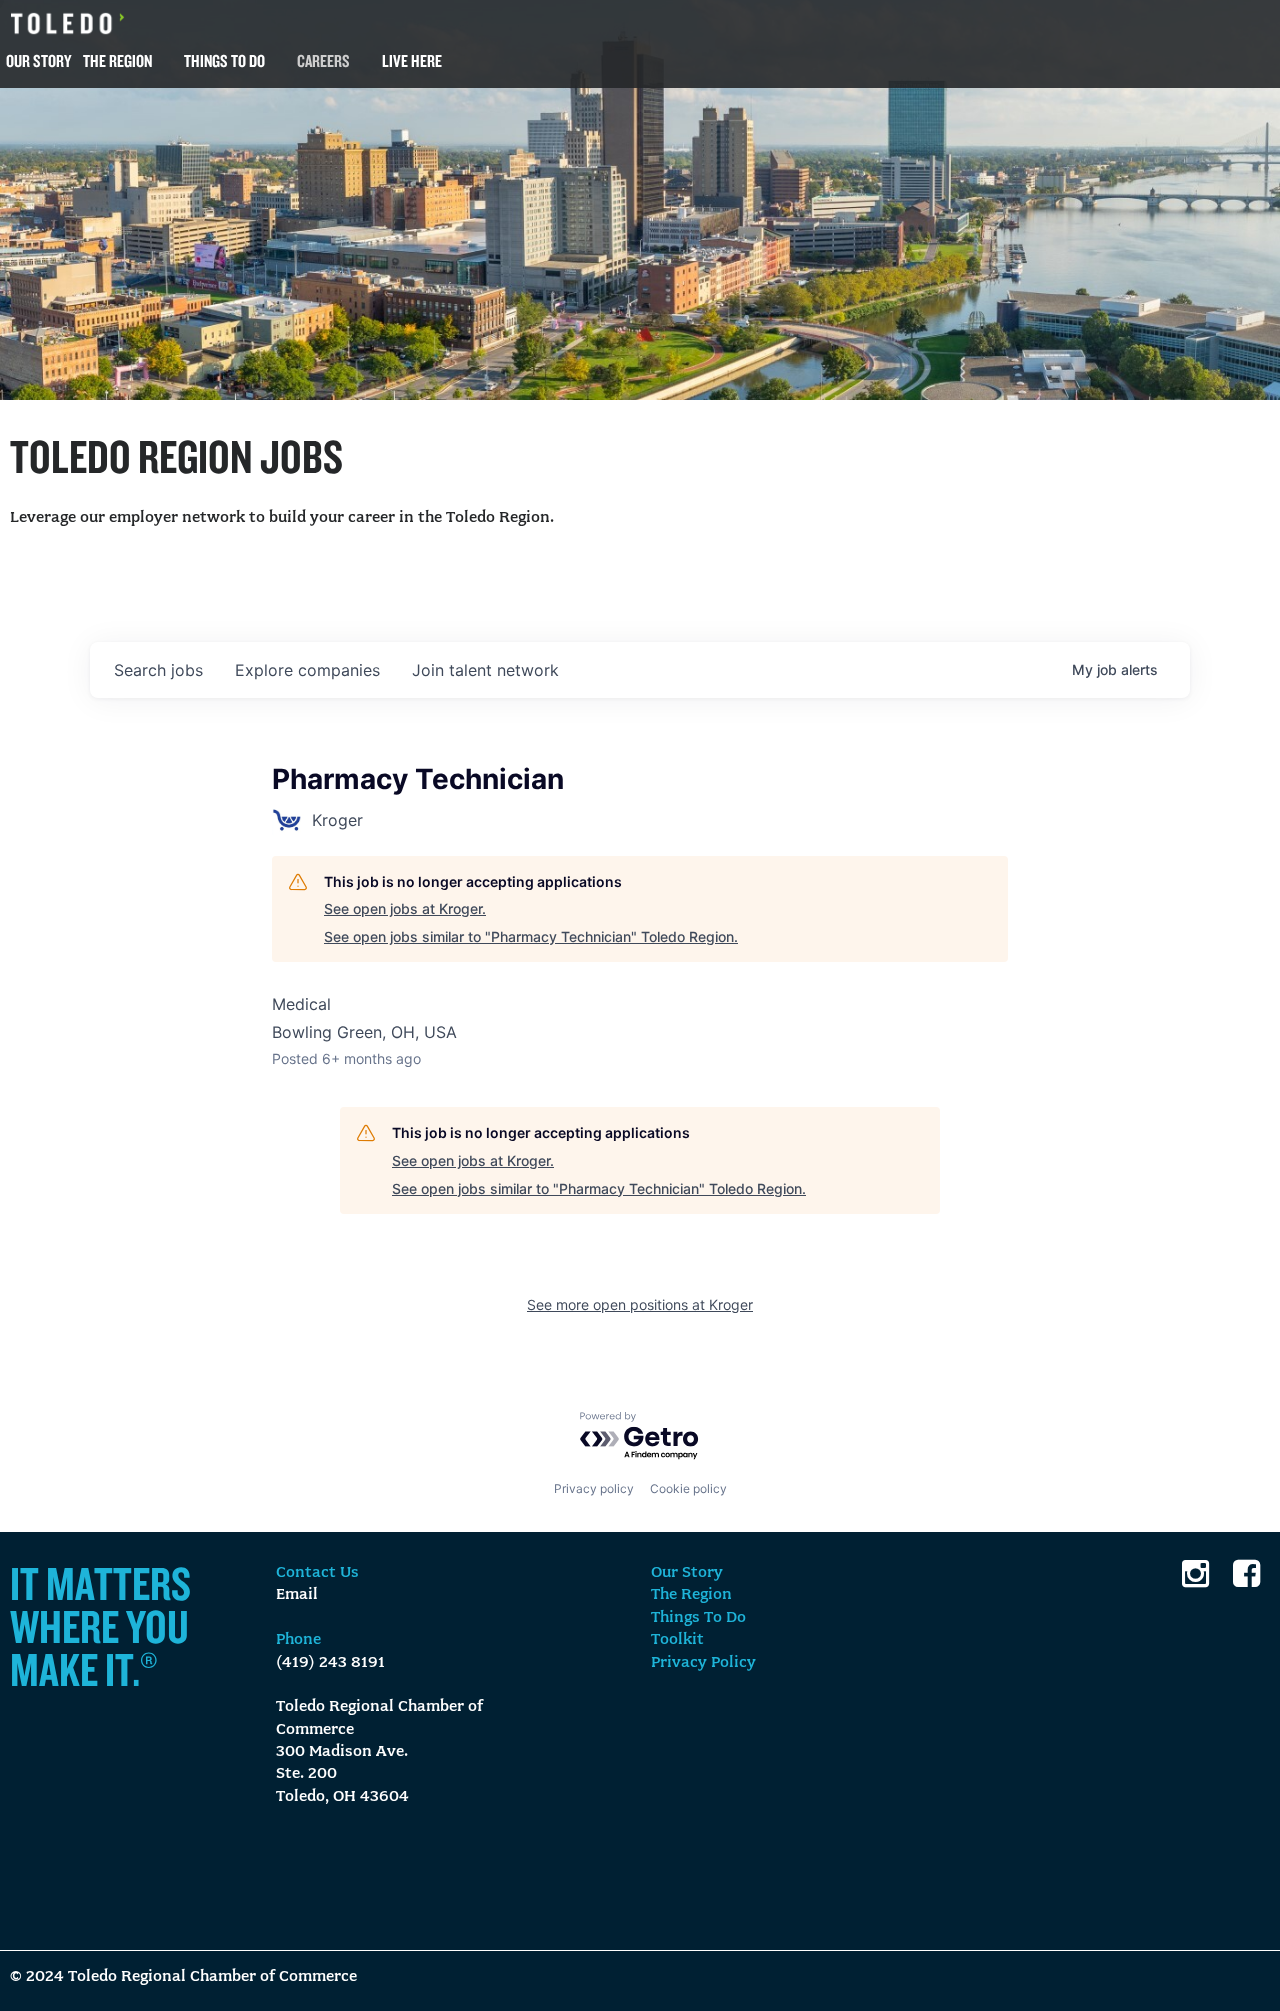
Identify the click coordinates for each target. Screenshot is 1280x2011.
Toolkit (677, 1640)
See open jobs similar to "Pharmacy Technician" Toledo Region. (531, 936)
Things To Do (224, 60)
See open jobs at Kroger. (405, 908)
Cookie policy (688, 1488)
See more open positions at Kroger (640, 1304)
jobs (158, 670)
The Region (117, 60)
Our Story (38, 60)
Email (297, 1595)
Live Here (412, 60)
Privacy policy (594, 1488)
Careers (323, 60)
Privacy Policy (703, 1663)
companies (307, 670)
